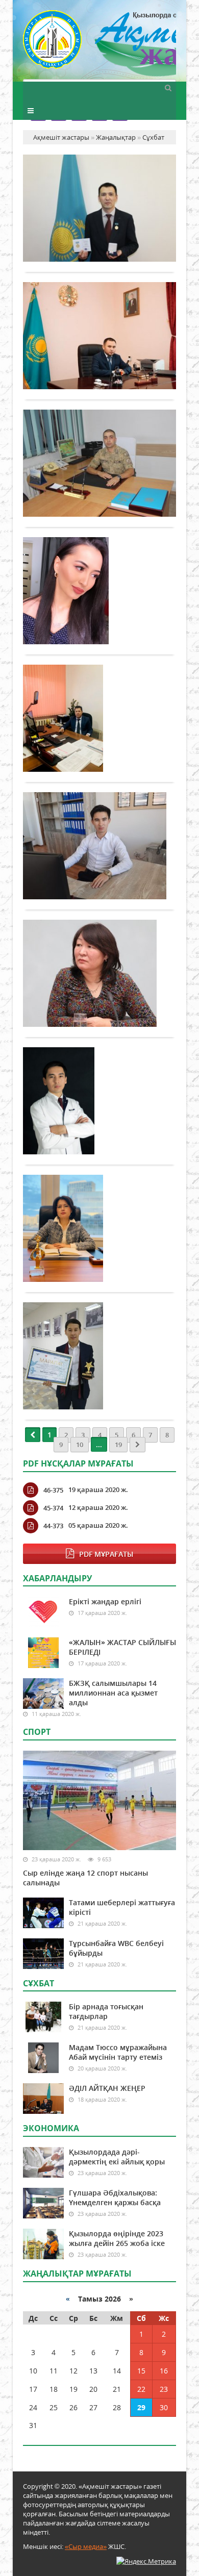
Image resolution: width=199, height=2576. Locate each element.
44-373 (53, 1526)
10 (80, 1445)
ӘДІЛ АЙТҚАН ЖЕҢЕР (107, 2088)
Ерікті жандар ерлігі (105, 1601)
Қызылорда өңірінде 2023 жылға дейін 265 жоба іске (117, 2238)
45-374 (53, 1508)
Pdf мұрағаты (106, 1554)
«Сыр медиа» (86, 2546)
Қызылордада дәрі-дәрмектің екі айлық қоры (117, 2157)
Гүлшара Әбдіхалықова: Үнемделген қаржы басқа (115, 2198)
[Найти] (168, 87)
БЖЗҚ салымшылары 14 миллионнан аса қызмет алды (113, 1693)
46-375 (53, 1490)
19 (118, 1445)
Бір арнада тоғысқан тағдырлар (106, 2011)
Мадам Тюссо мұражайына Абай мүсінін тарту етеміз (118, 2052)
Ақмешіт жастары (99, 45)
